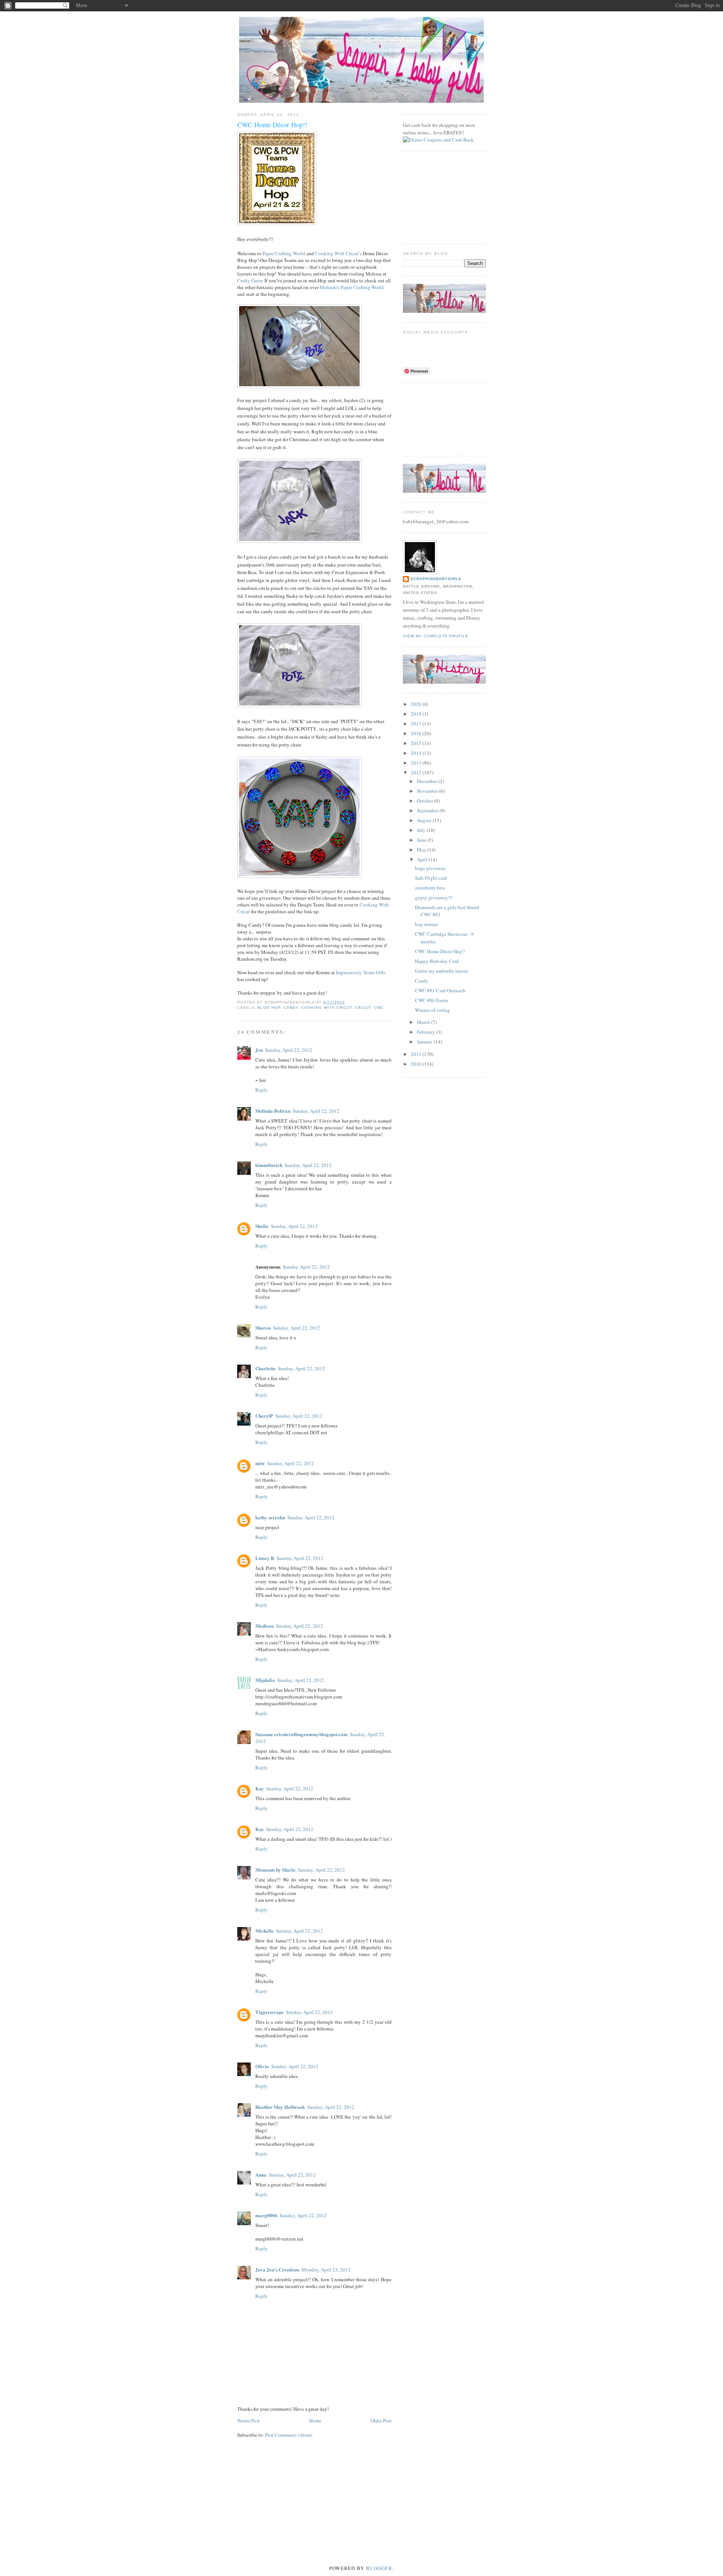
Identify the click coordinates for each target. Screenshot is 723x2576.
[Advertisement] (441, 197)
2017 (417, 724)
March (424, 1022)
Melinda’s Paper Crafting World (352, 287)
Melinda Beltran (273, 1111)
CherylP (264, 1416)
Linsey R (265, 1558)
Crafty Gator (250, 280)
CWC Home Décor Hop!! (440, 951)
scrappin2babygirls (436, 579)
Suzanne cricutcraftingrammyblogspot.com (301, 1734)
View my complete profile (436, 636)
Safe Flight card (431, 878)
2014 (417, 753)
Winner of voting (432, 1010)
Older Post (381, 2421)
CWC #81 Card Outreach (440, 990)
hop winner (426, 924)
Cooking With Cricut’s (338, 253)
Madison (265, 1626)
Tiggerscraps (269, 2012)
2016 (417, 733)
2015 (417, 743)
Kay (260, 1788)
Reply (262, 1090)
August (425, 820)
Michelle (265, 1931)
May (422, 850)
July (422, 830)
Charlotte (265, 1368)
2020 (417, 704)
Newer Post (249, 2421)
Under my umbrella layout (442, 971)
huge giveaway (430, 868)
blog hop (269, 1008)
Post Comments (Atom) (289, 2435)
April (423, 859)
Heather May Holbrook (280, 2107)
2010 (417, 1064)
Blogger (379, 2568)
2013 (417, 763)
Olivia (262, 2066)
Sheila (262, 1226)
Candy (422, 981)
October (426, 801)
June (422, 840)
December (428, 781)
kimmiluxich (269, 1165)
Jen (259, 1050)
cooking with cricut (326, 1008)
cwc (379, 1008)
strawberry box (430, 888)
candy (291, 1008)
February (426, 1032)
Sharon (263, 1328)
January (425, 1042)
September (428, 810)
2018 (417, 714)
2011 (417, 1054)
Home (315, 2421)
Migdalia (265, 1680)
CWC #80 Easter (432, 1000)
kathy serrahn (270, 1517)
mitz (260, 1463)
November (428, 791)
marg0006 (266, 2215)
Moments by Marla (275, 1870)
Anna (261, 2175)
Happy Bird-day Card (437, 961)
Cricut (363, 1008)
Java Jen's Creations (277, 2269)
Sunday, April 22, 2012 (289, 1050)
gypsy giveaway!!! (434, 897)
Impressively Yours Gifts (361, 972)
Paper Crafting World (284, 253)
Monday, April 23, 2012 (326, 2270)
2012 (417, 772)
